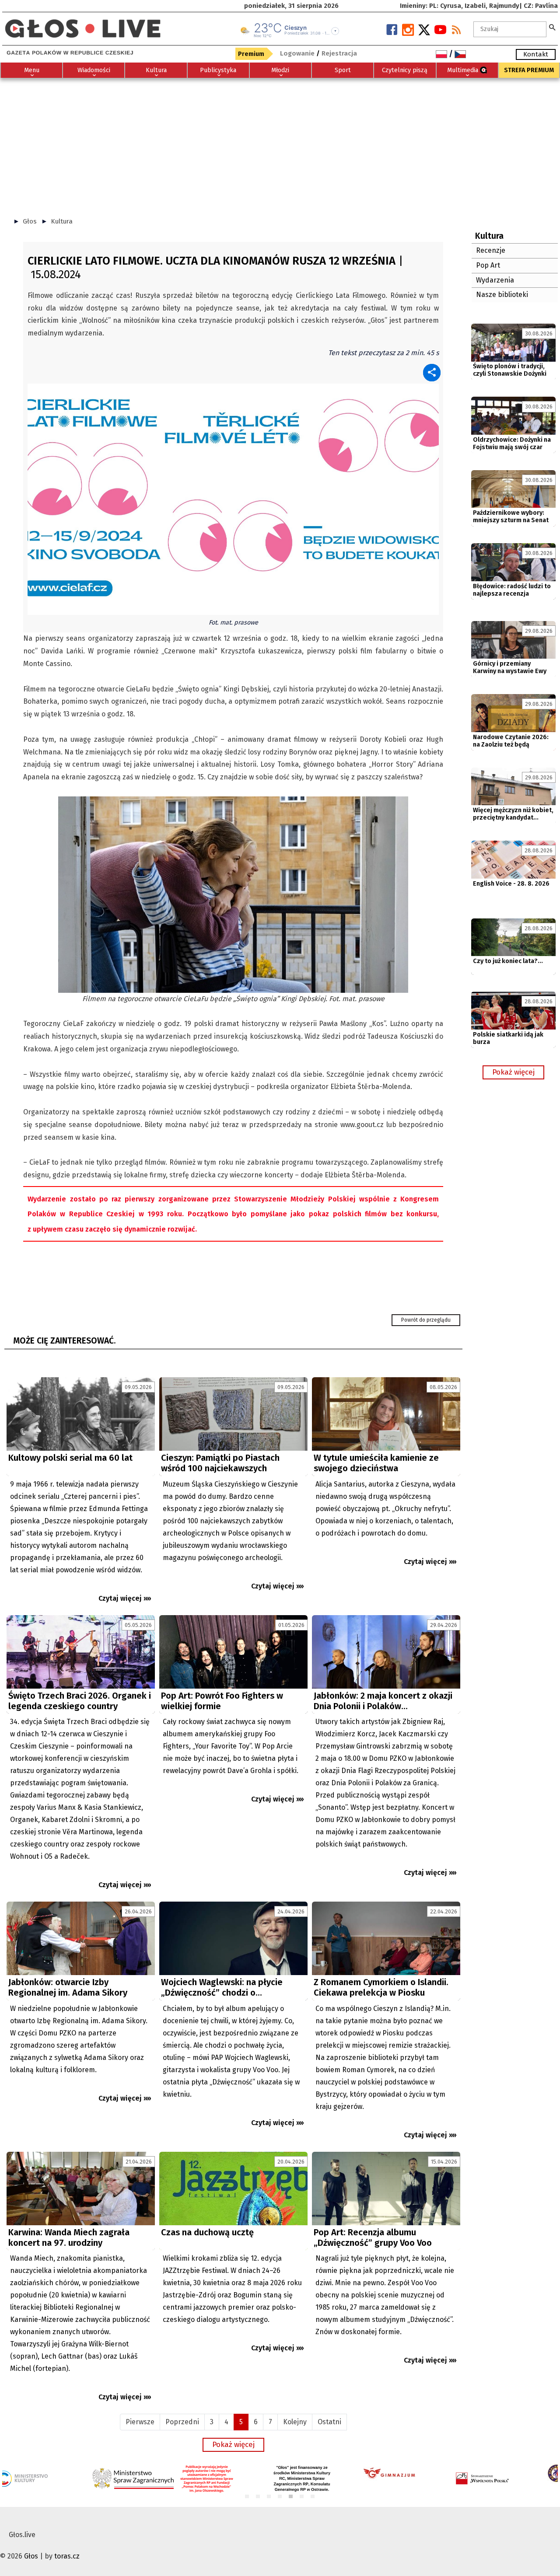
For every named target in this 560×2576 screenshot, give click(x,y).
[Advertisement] (280, 143)
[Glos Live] (83, 25)
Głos (30, 221)
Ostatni (329, 2422)
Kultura (62, 221)
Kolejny (295, 2422)
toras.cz (67, 2556)
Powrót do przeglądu (426, 1320)
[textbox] (510, 29)
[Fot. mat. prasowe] (233, 498)
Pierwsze (140, 2422)
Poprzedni (182, 2422)
